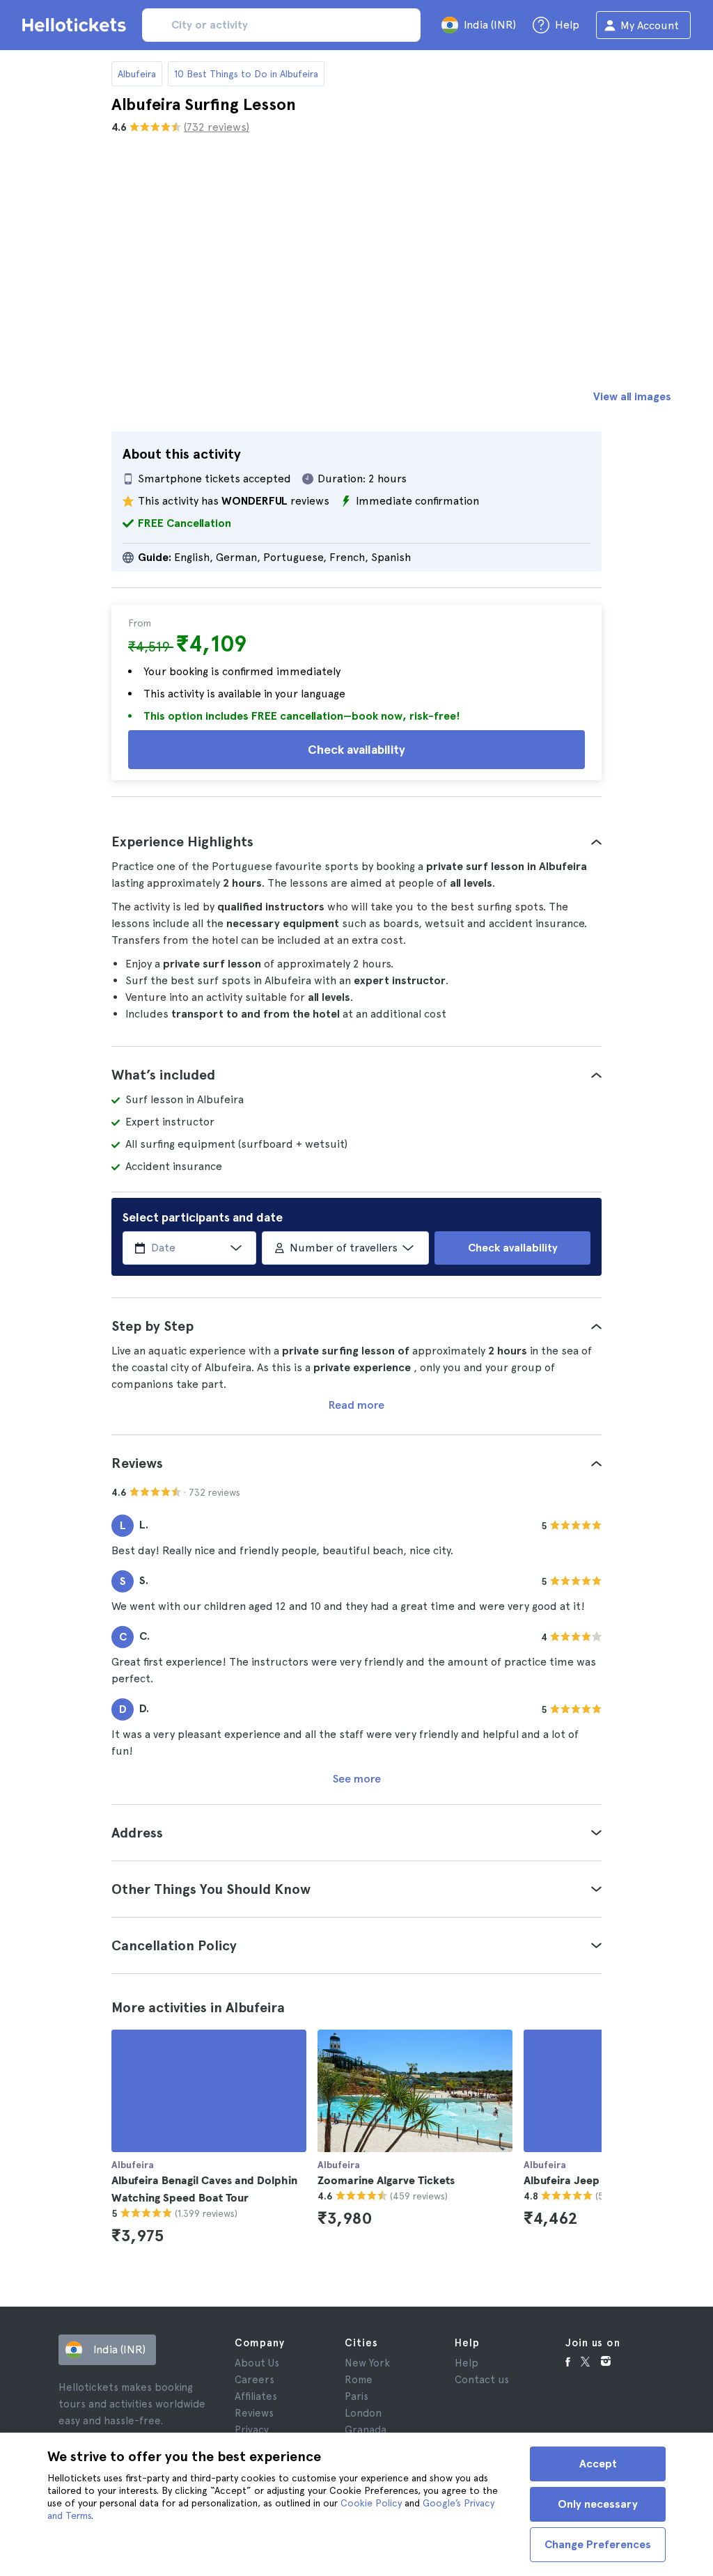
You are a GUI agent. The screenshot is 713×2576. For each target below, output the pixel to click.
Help (467, 2363)
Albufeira (137, 74)
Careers (254, 2380)
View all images (632, 396)
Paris (356, 2396)
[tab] (356, 841)
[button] (356, 841)
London (363, 2413)
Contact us (482, 2380)
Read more (356, 1405)
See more (357, 1779)
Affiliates (256, 2396)
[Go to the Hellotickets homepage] (77, 25)
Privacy (252, 2430)
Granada (366, 2430)
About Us (257, 2363)
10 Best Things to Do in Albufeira (246, 74)
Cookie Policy (371, 2503)
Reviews (254, 2413)
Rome (359, 2380)
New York (367, 2363)
